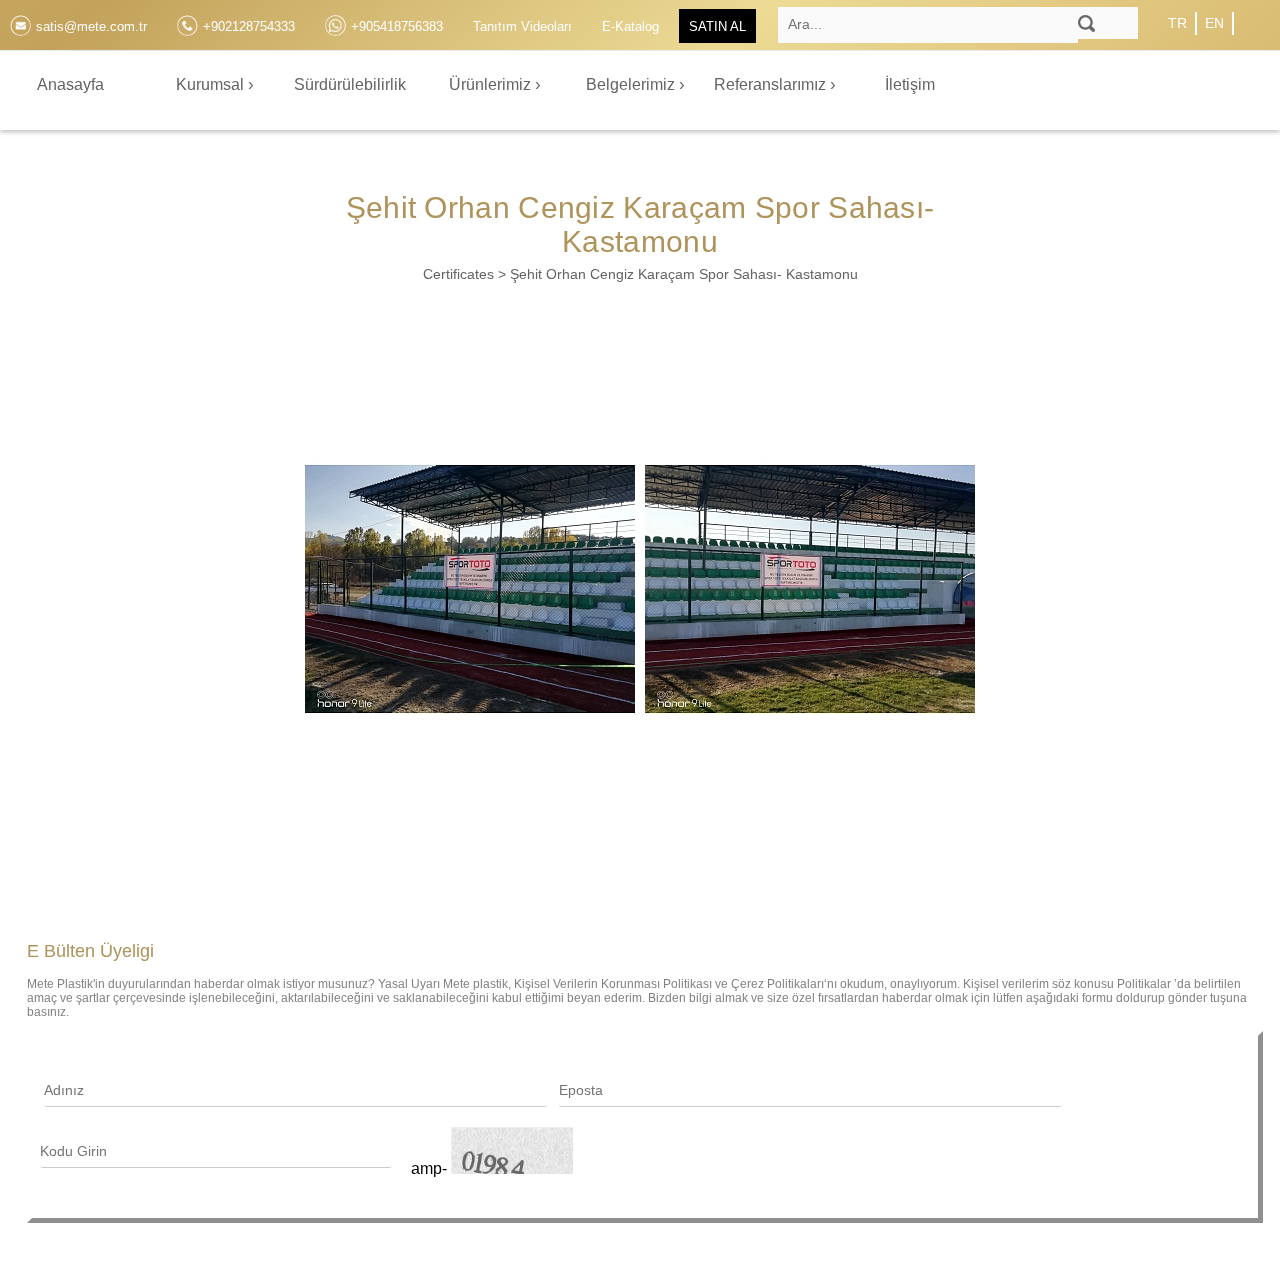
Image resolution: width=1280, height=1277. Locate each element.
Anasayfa (70, 84)
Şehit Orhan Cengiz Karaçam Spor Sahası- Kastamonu (684, 274)
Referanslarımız (772, 84)
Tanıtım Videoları (522, 26)
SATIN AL (717, 26)
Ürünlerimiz (492, 84)
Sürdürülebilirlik (350, 84)
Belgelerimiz (632, 84)
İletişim (910, 84)
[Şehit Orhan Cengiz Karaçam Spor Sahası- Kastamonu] (470, 589)
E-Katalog (630, 26)
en (1214, 23)
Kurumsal (212, 84)
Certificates (458, 274)
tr (1177, 23)
